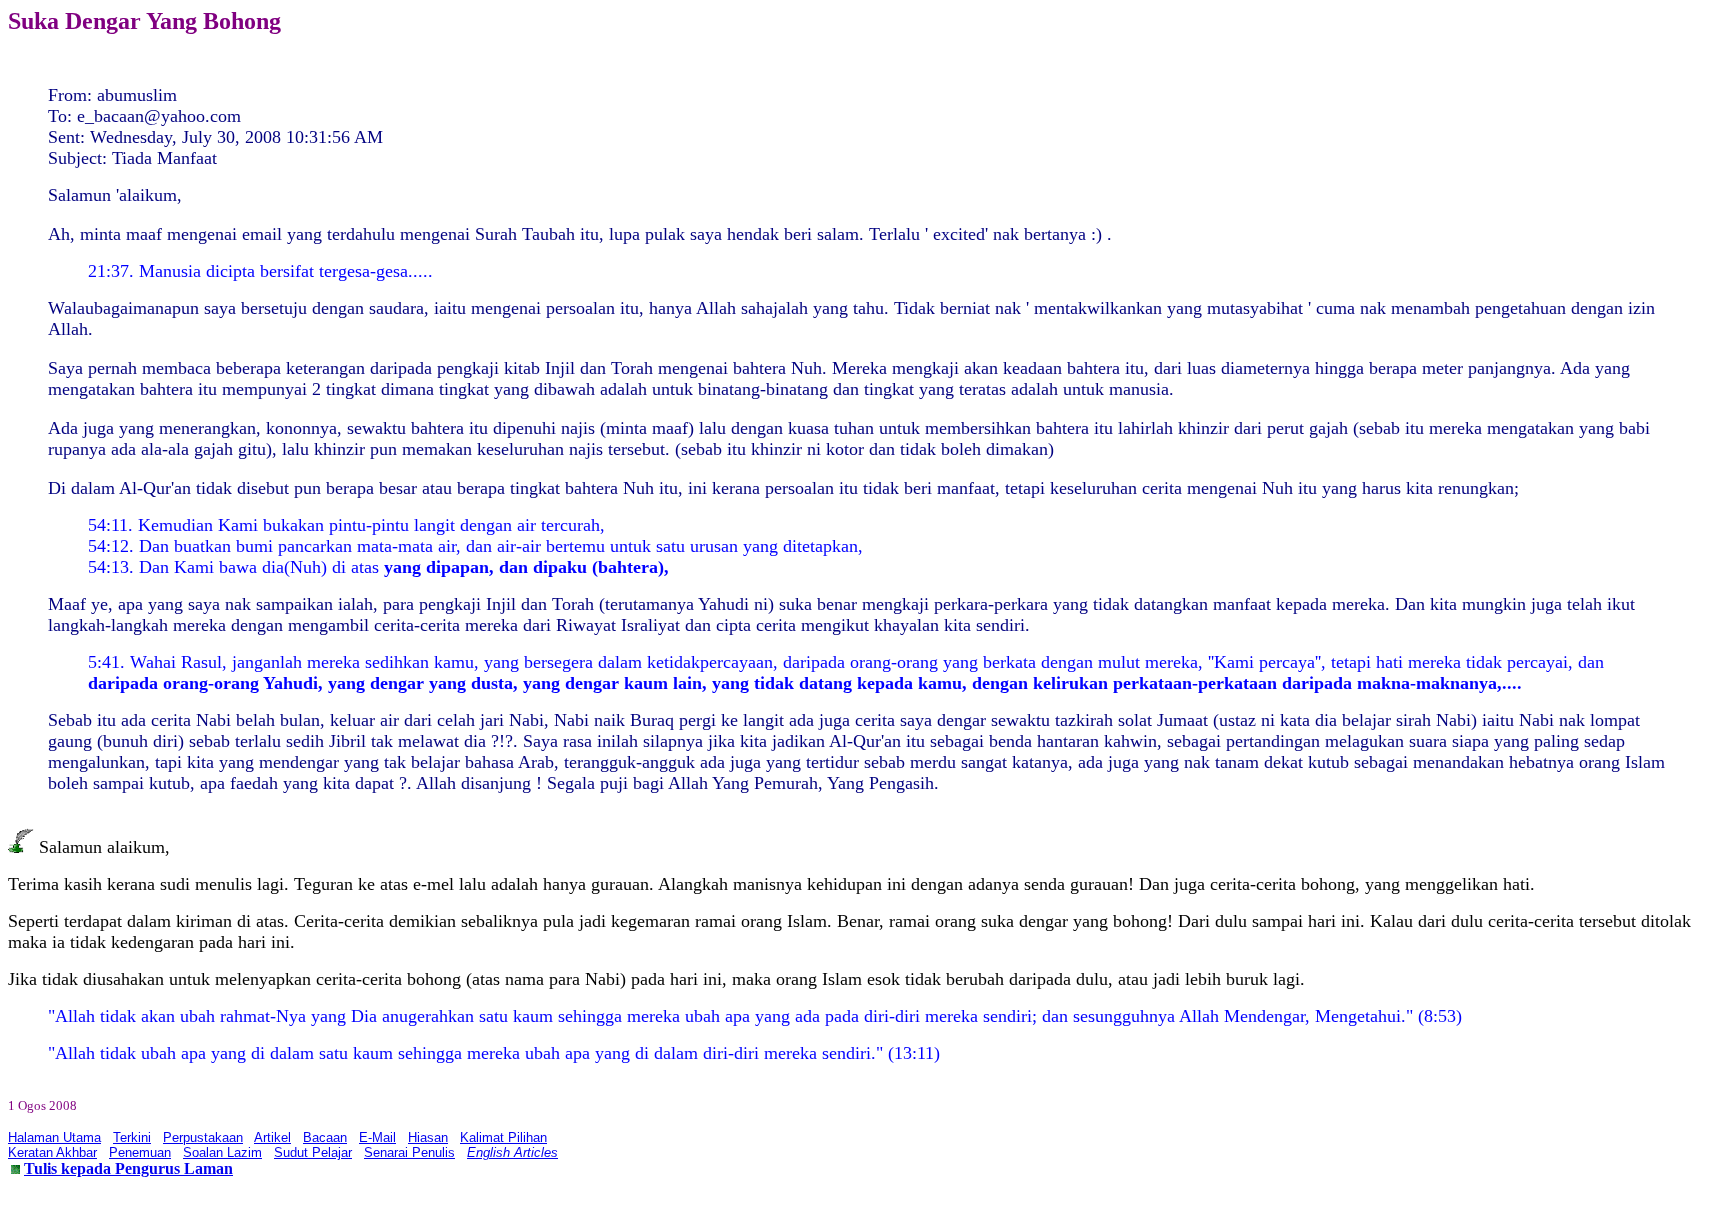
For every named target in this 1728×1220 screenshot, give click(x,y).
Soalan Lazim (222, 1152)
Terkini (132, 1137)
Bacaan (325, 1137)
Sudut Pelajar (313, 1152)
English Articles (512, 1152)
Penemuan (140, 1152)
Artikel (272, 1137)
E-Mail (377, 1137)
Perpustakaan (203, 1137)
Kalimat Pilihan (503, 1137)
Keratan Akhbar (52, 1152)
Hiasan (428, 1137)
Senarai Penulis (409, 1152)
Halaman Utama (54, 1137)
